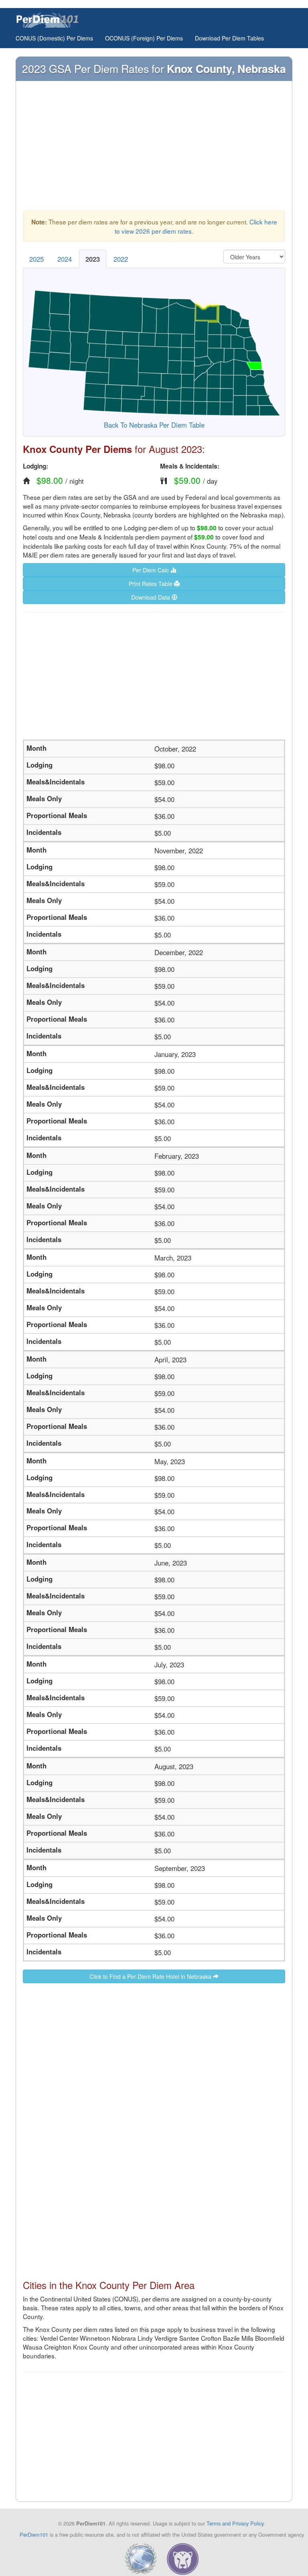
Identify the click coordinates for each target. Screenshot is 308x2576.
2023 (93, 259)
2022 (121, 259)
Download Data (151, 597)
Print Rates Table (151, 584)
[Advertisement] (154, 148)
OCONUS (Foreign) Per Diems (144, 38)
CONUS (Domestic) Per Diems (54, 38)
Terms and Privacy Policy (235, 2523)
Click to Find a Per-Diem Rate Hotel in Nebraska (151, 1976)
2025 (36, 259)
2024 (65, 259)
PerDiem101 (34, 2535)
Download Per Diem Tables (229, 38)
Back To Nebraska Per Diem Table (154, 425)
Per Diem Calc (151, 570)
